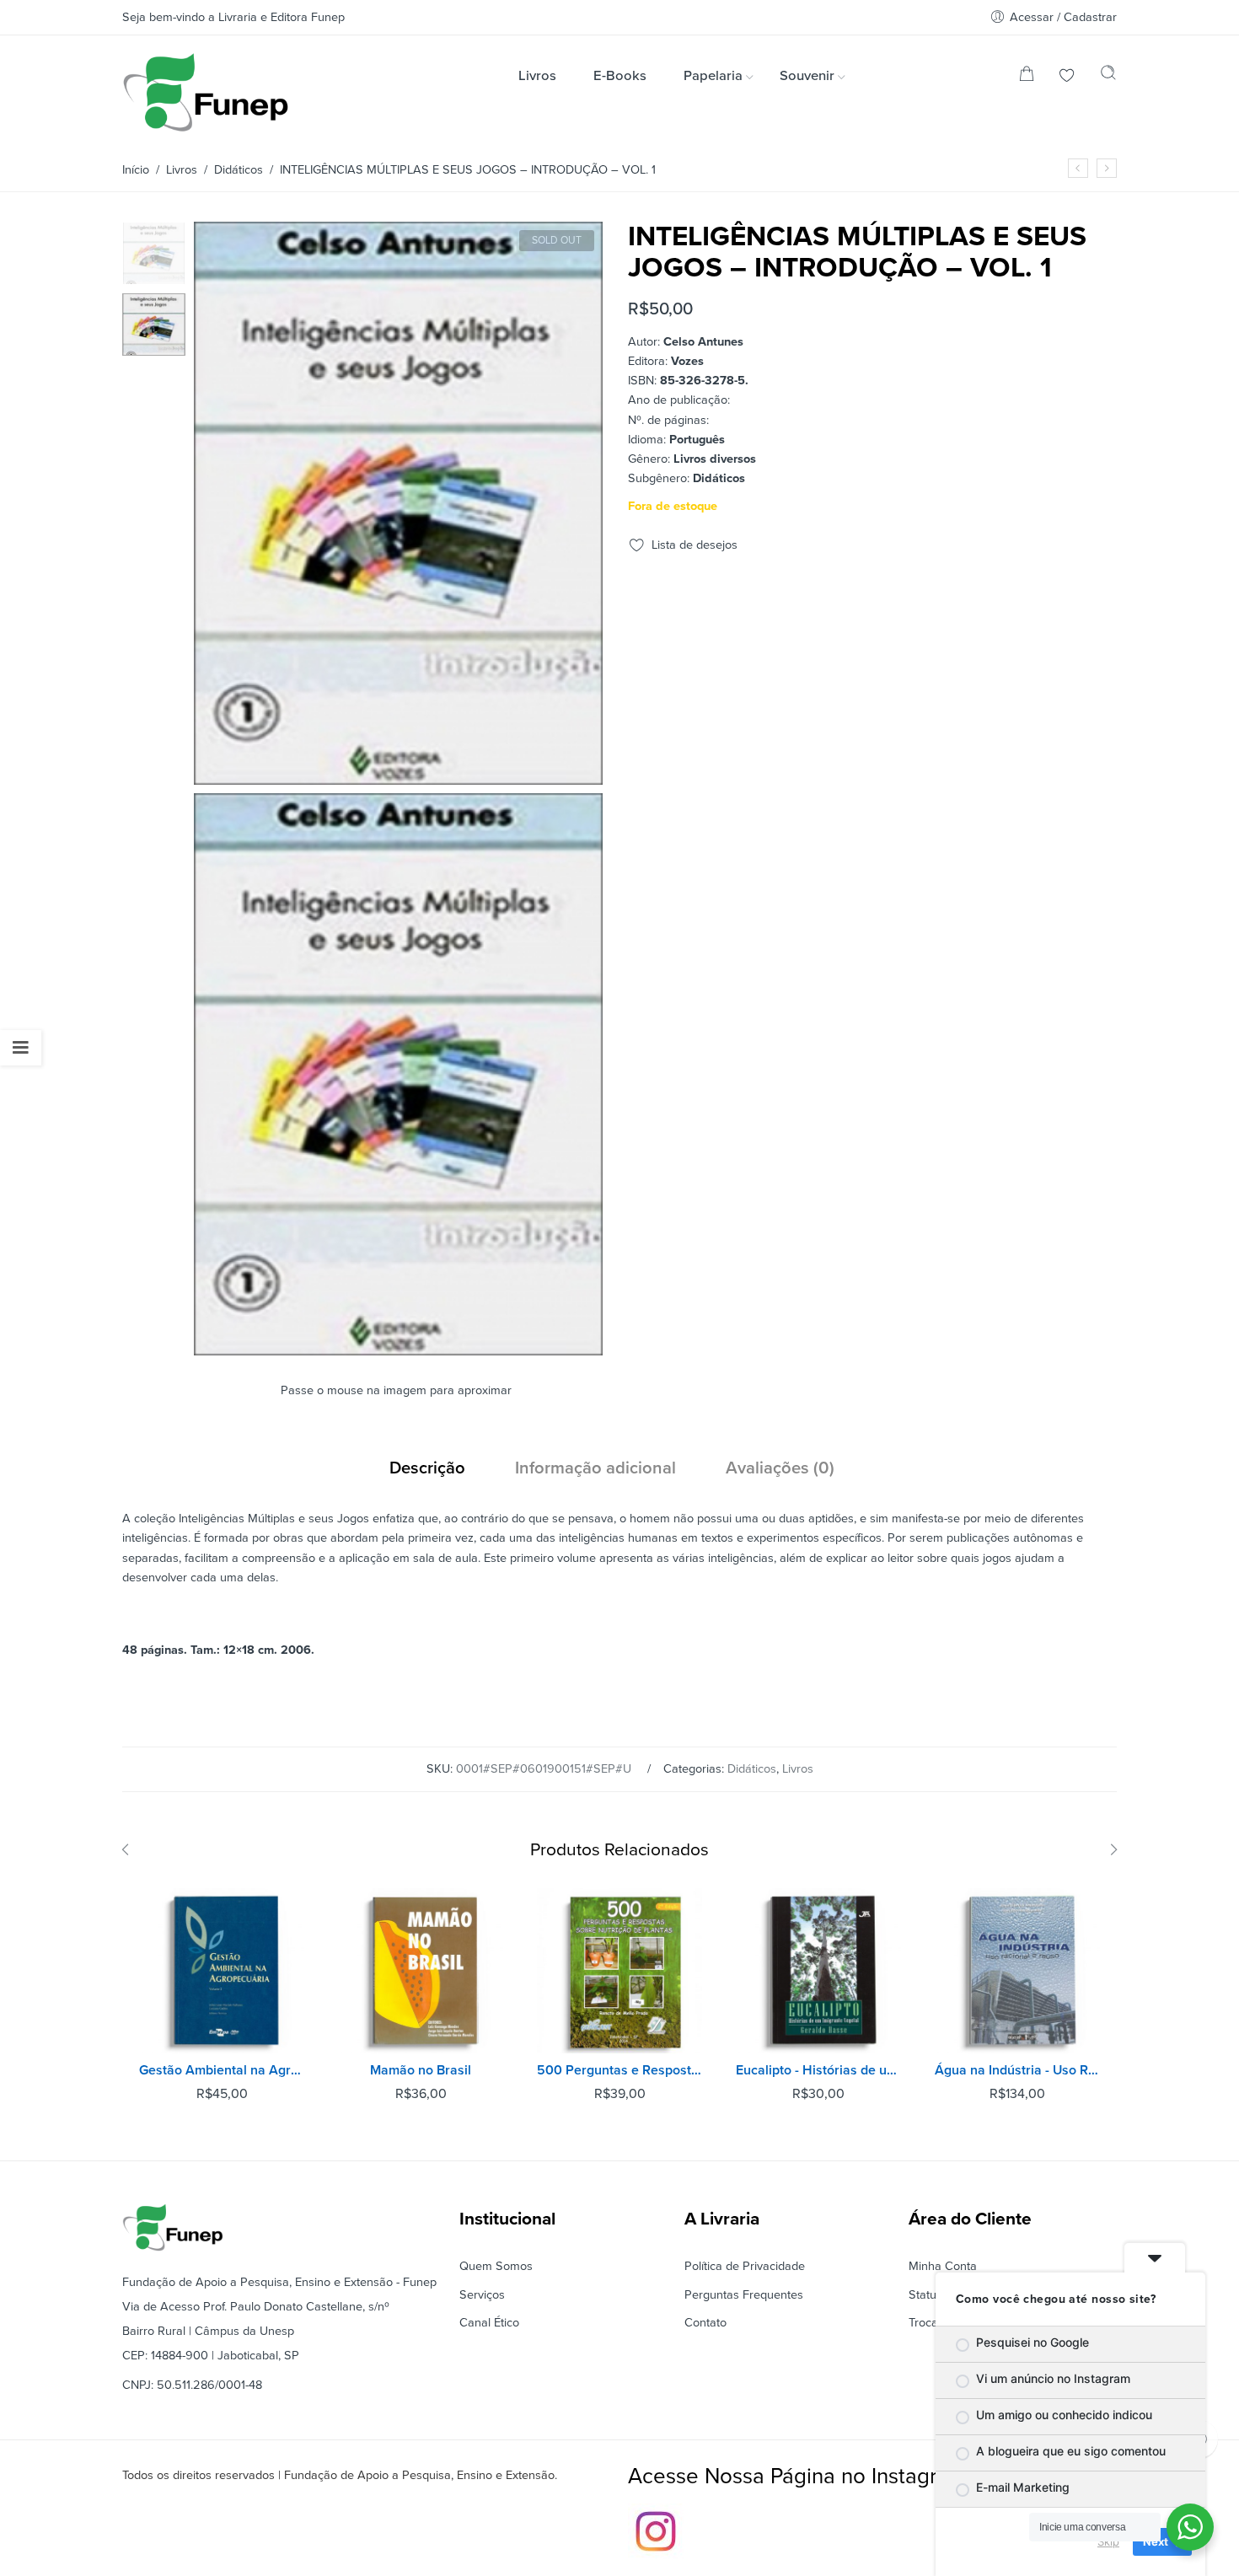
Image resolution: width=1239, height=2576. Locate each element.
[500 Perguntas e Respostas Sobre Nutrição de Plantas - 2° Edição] (619, 1971)
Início (136, 170)
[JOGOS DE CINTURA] (1107, 168)
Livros (182, 170)
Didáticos (239, 170)
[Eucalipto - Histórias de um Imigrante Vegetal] (818, 1971)
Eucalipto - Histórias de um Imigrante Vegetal (818, 2070)
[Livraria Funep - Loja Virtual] (206, 92)
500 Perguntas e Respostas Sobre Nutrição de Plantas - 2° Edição (619, 2070)
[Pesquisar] (1108, 77)
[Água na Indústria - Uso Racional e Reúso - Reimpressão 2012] (1017, 1971)
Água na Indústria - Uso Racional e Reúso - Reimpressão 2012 (1017, 2070)
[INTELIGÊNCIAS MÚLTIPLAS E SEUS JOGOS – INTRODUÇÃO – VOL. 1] (154, 252)
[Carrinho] (1027, 77)
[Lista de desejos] (1067, 77)
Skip (1108, 2541)
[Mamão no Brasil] (421, 1971)
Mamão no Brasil (421, 2070)
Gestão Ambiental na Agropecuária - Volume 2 (222, 2070)
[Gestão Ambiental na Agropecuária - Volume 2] (222, 1971)
